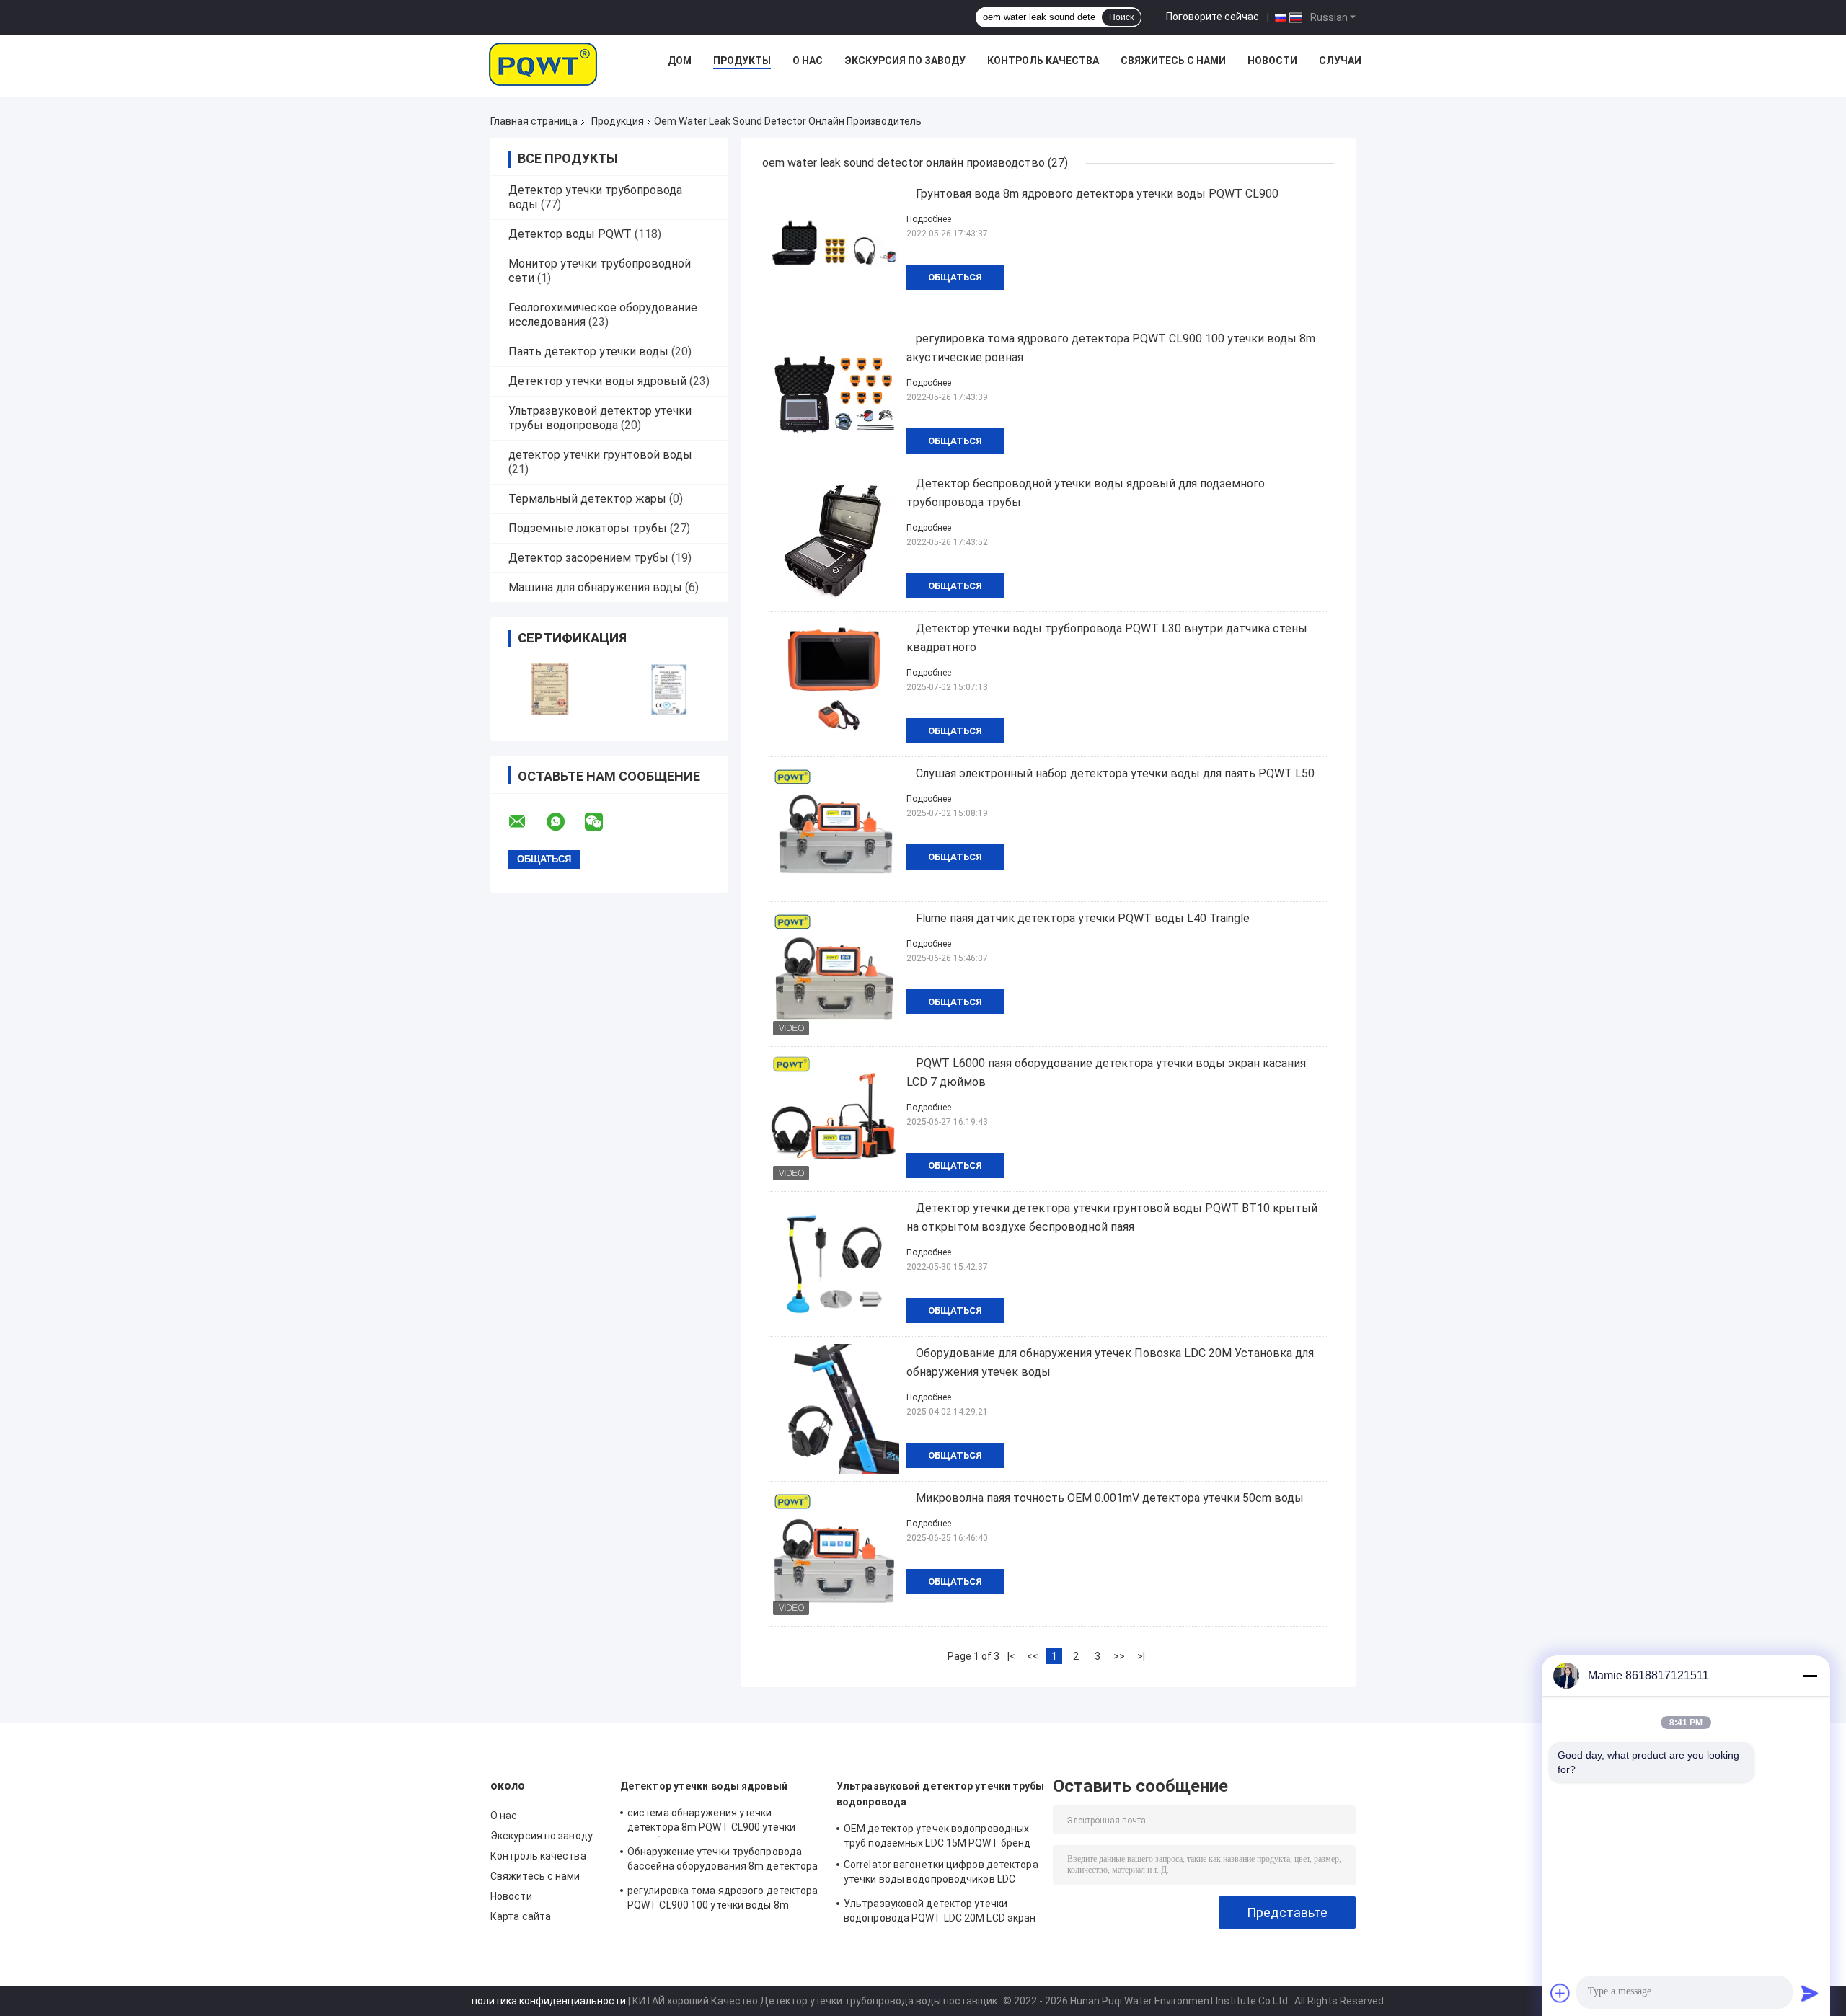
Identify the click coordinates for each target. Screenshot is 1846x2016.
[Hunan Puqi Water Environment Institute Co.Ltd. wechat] (603, 822)
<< (1033, 1656)
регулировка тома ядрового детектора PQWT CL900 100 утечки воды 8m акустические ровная (723, 1900)
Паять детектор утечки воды (588, 352)
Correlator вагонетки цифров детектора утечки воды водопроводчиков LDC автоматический (941, 1874)
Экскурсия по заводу (905, 61)
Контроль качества (1043, 61)
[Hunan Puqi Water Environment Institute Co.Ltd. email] (526, 822)
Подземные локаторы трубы (588, 528)
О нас (808, 61)
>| (1141, 1656)
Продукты (742, 61)
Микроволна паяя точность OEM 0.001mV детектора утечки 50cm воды (1110, 1498)
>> (1119, 1656)
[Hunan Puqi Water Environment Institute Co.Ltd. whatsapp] (565, 822)
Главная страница (534, 121)
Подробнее (929, 219)
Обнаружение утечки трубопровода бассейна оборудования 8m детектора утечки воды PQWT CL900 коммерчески (723, 1861)
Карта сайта (521, 1916)
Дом (680, 61)
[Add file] (1560, 1993)
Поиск (1121, 17)
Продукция (618, 121)
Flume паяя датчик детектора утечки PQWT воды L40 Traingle (1083, 918)
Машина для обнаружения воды (595, 587)
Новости (1272, 61)
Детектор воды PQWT (570, 234)
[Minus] (1810, 1676)
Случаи (1340, 61)
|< (1011, 1656)
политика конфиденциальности (549, 2001)
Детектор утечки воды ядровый (597, 381)
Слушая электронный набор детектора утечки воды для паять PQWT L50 (1115, 773)
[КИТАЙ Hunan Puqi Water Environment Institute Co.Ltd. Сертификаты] (550, 689)
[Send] (1810, 1993)
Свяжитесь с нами (1173, 61)
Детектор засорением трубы (588, 558)
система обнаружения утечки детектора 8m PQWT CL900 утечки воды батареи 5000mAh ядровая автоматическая (711, 1822)
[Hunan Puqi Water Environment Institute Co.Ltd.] (543, 64)
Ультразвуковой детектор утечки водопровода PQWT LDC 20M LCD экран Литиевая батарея (940, 1913)
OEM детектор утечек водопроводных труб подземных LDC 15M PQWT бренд (937, 1836)
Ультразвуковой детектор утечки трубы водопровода (600, 418)
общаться (955, 277)
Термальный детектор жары (587, 499)
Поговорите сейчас (1213, 17)
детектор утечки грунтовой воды (600, 455)
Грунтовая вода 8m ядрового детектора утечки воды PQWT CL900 (1097, 194)
